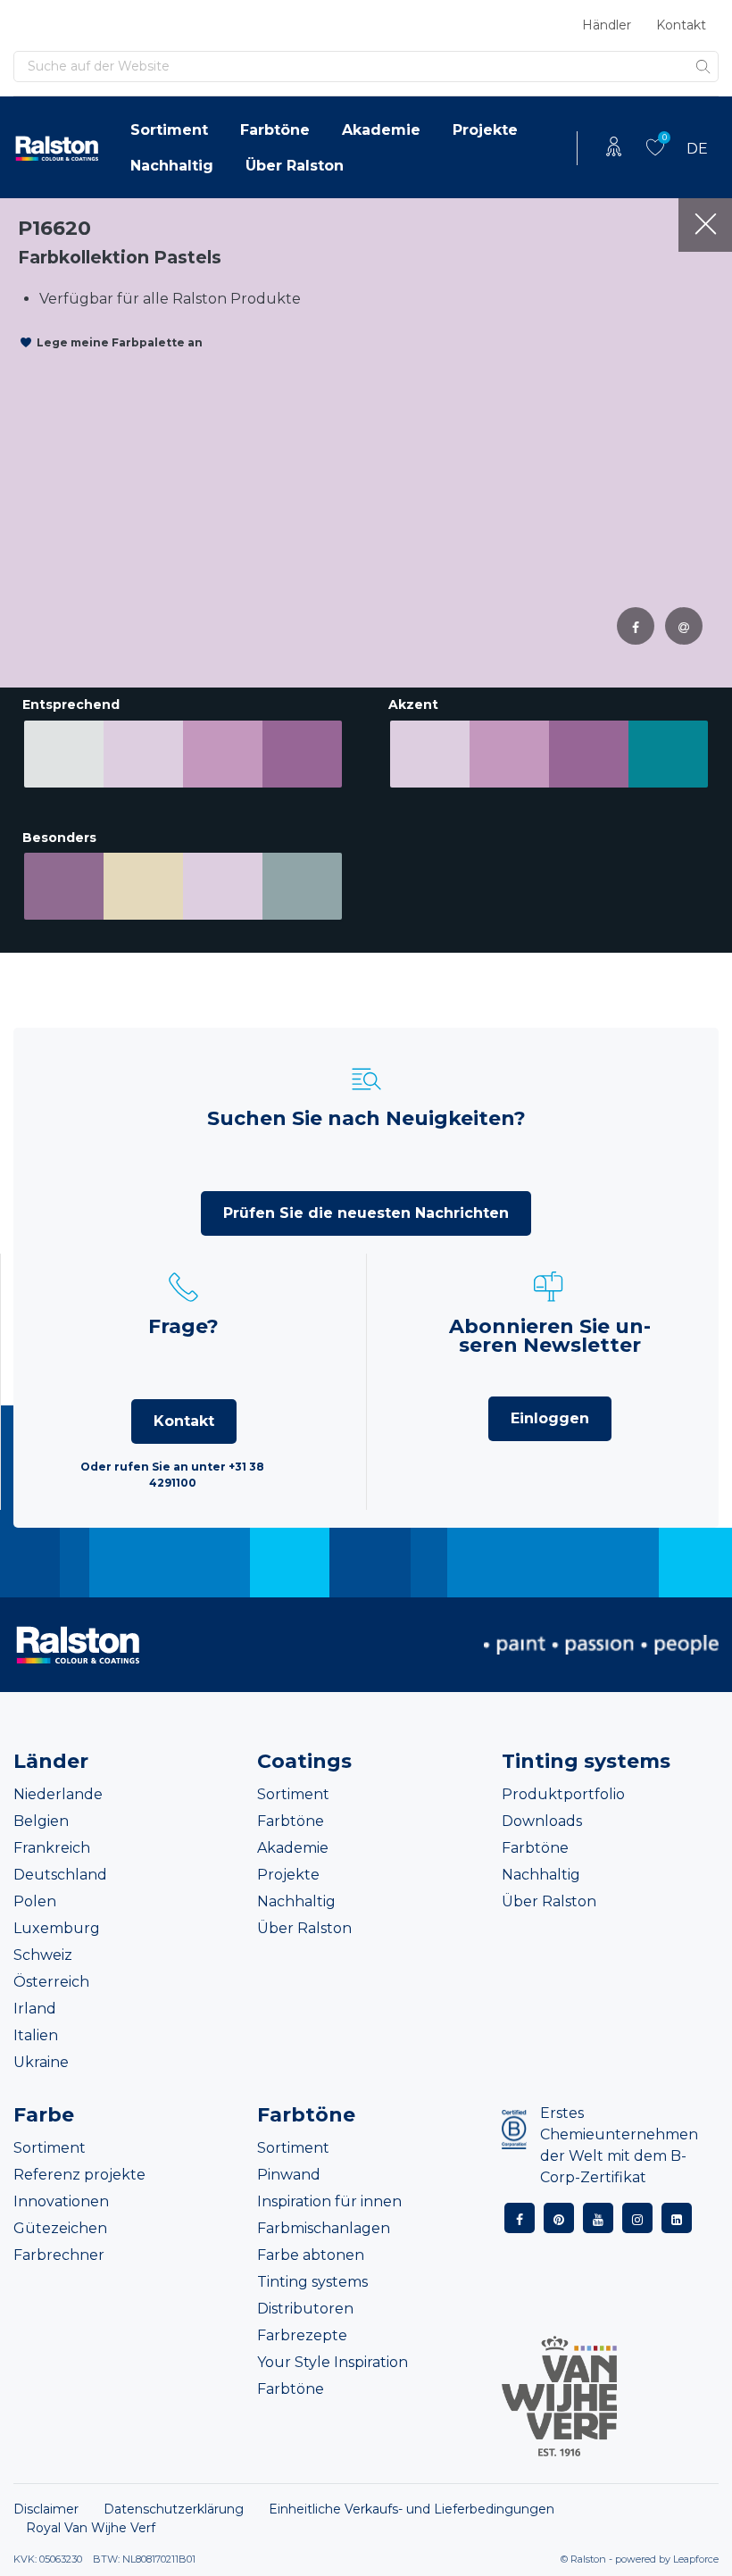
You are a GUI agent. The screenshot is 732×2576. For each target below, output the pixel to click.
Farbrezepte (302, 2335)
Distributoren (305, 2309)
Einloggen (550, 1418)
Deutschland (60, 1875)
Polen (35, 1901)
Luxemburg (57, 1928)
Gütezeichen (60, 2228)
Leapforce (696, 2559)
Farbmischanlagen (324, 2228)
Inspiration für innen (329, 2201)
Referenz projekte (79, 2175)
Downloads (542, 1821)
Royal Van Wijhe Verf (91, 2528)
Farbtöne (275, 130)
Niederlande (58, 1794)
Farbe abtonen (311, 2255)
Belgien (41, 1821)
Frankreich (52, 1848)
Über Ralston (295, 166)
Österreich (51, 1982)
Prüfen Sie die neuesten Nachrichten (366, 1213)
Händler (607, 25)
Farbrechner (59, 2255)
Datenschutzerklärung (174, 2509)
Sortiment (169, 130)
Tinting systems (312, 2282)
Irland (35, 2009)
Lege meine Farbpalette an (120, 342)
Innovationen (61, 2201)
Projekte (485, 130)
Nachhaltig (172, 166)
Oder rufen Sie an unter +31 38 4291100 (172, 1475)
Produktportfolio (563, 1794)
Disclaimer (46, 2509)
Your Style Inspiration (333, 2362)
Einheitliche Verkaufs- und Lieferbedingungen (412, 2509)
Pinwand (289, 2175)
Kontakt (681, 25)
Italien (36, 2035)
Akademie (381, 130)
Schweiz (43, 1955)
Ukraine (41, 2062)
